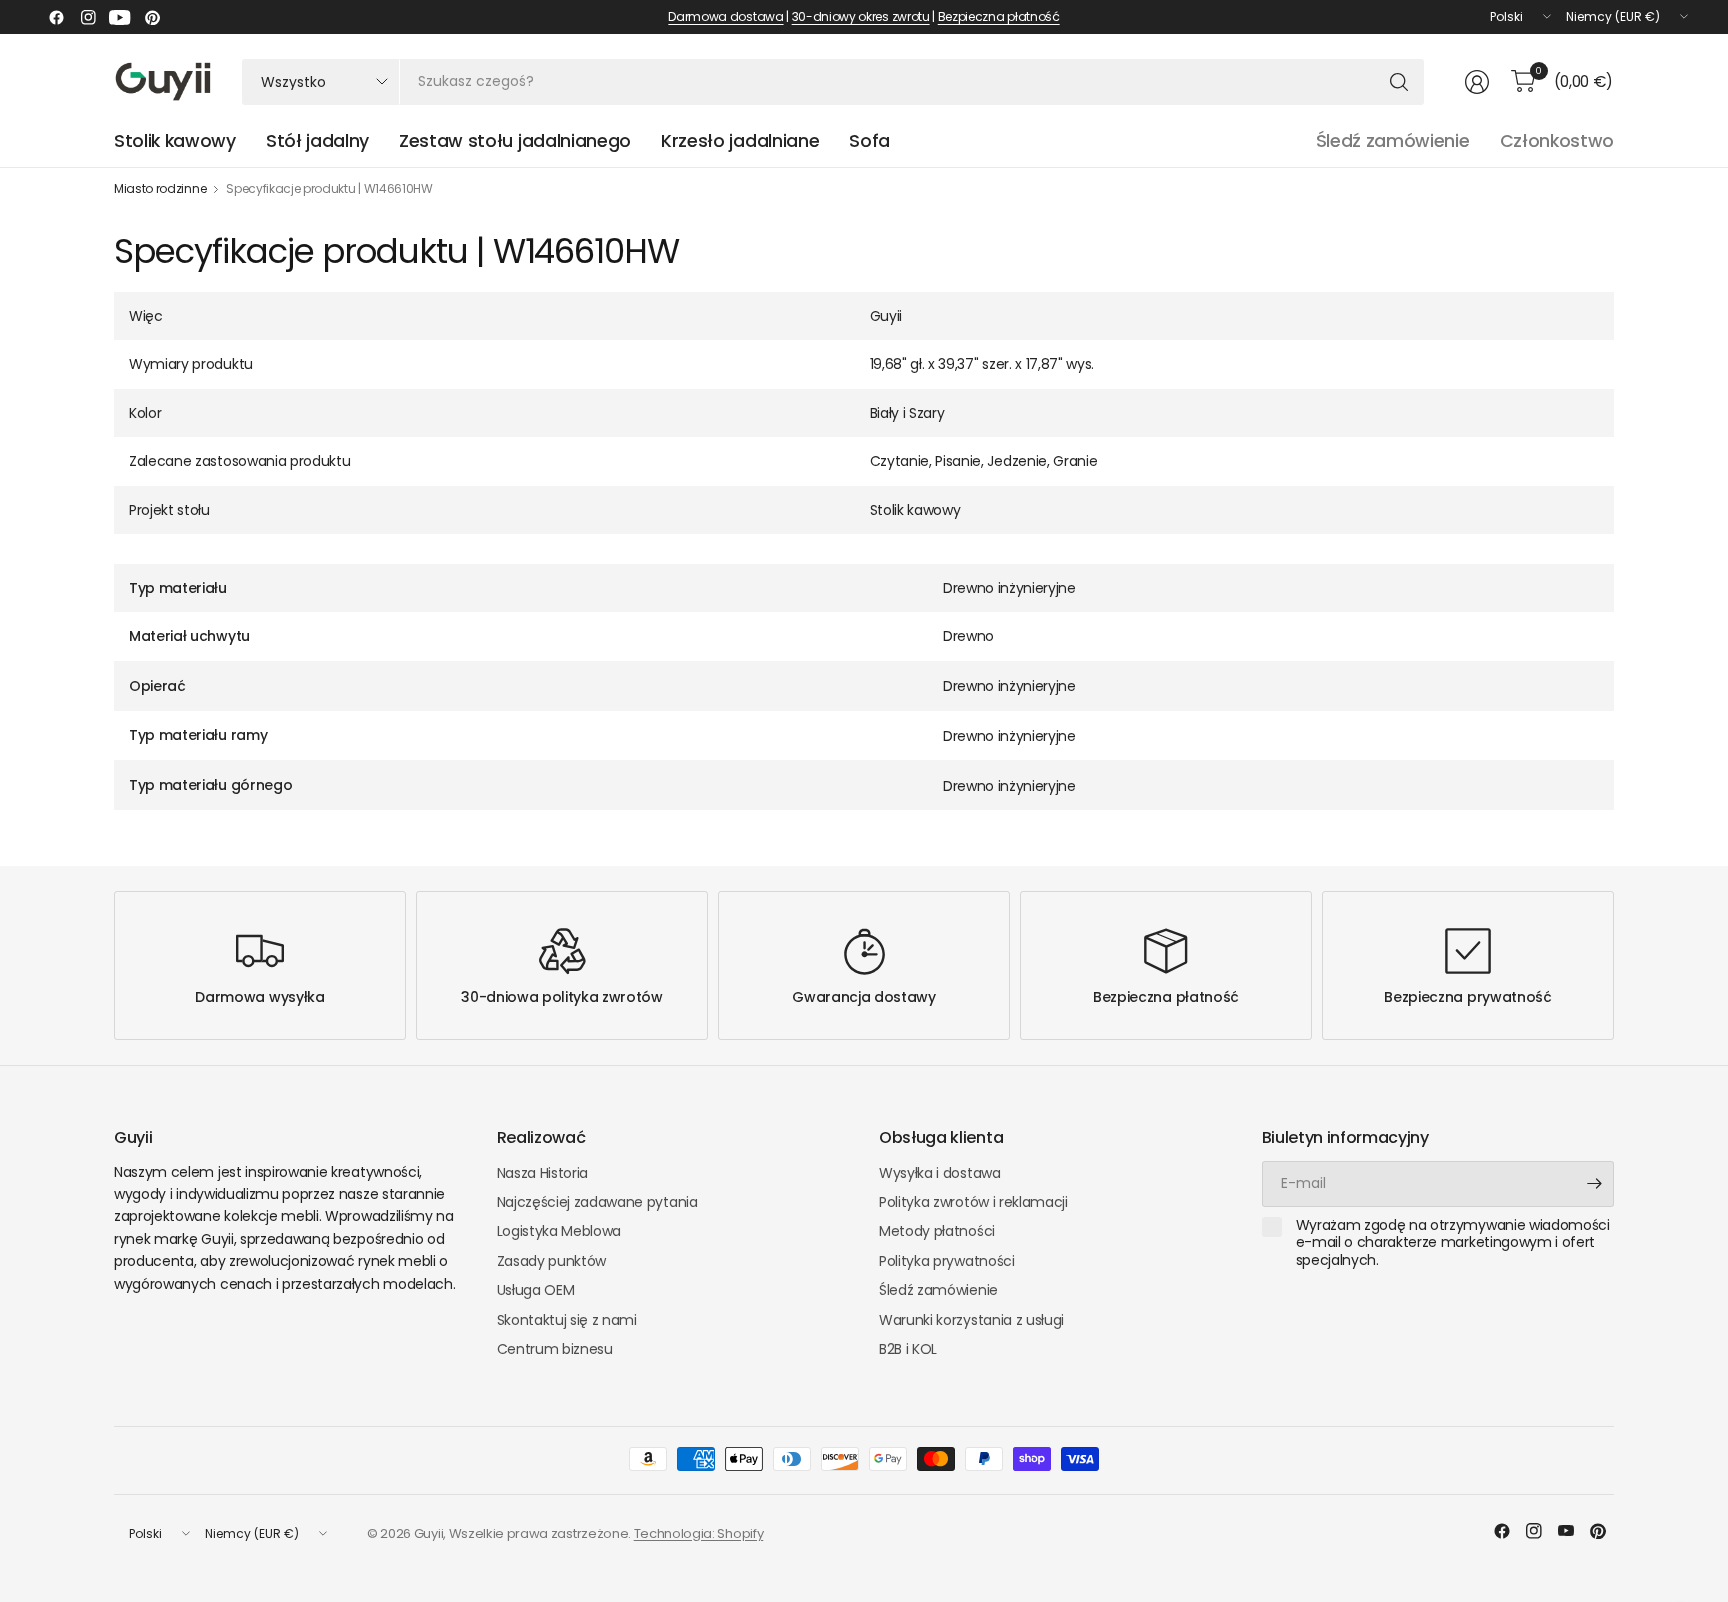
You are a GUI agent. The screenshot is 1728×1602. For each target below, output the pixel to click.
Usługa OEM (536, 1290)
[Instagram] (88, 17)
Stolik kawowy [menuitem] (175, 141)
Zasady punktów (552, 1261)
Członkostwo (1557, 141)
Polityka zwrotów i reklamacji (973, 1202)
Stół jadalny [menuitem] (317, 141)
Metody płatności (937, 1231)
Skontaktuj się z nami (567, 1320)
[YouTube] (120, 17)
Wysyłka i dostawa (940, 1173)
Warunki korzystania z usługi (971, 1320)
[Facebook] (56, 17)
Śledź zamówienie (1393, 141)
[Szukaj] (1399, 82)
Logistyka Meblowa (559, 1231)
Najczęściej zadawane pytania (597, 1202)
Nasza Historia (543, 1173)
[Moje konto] (1477, 82)
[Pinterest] (152, 17)
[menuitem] (869, 141)
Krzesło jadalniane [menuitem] (740, 141)
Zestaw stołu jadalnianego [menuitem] (515, 141)
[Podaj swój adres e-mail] (1594, 1184)
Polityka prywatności (947, 1261)
